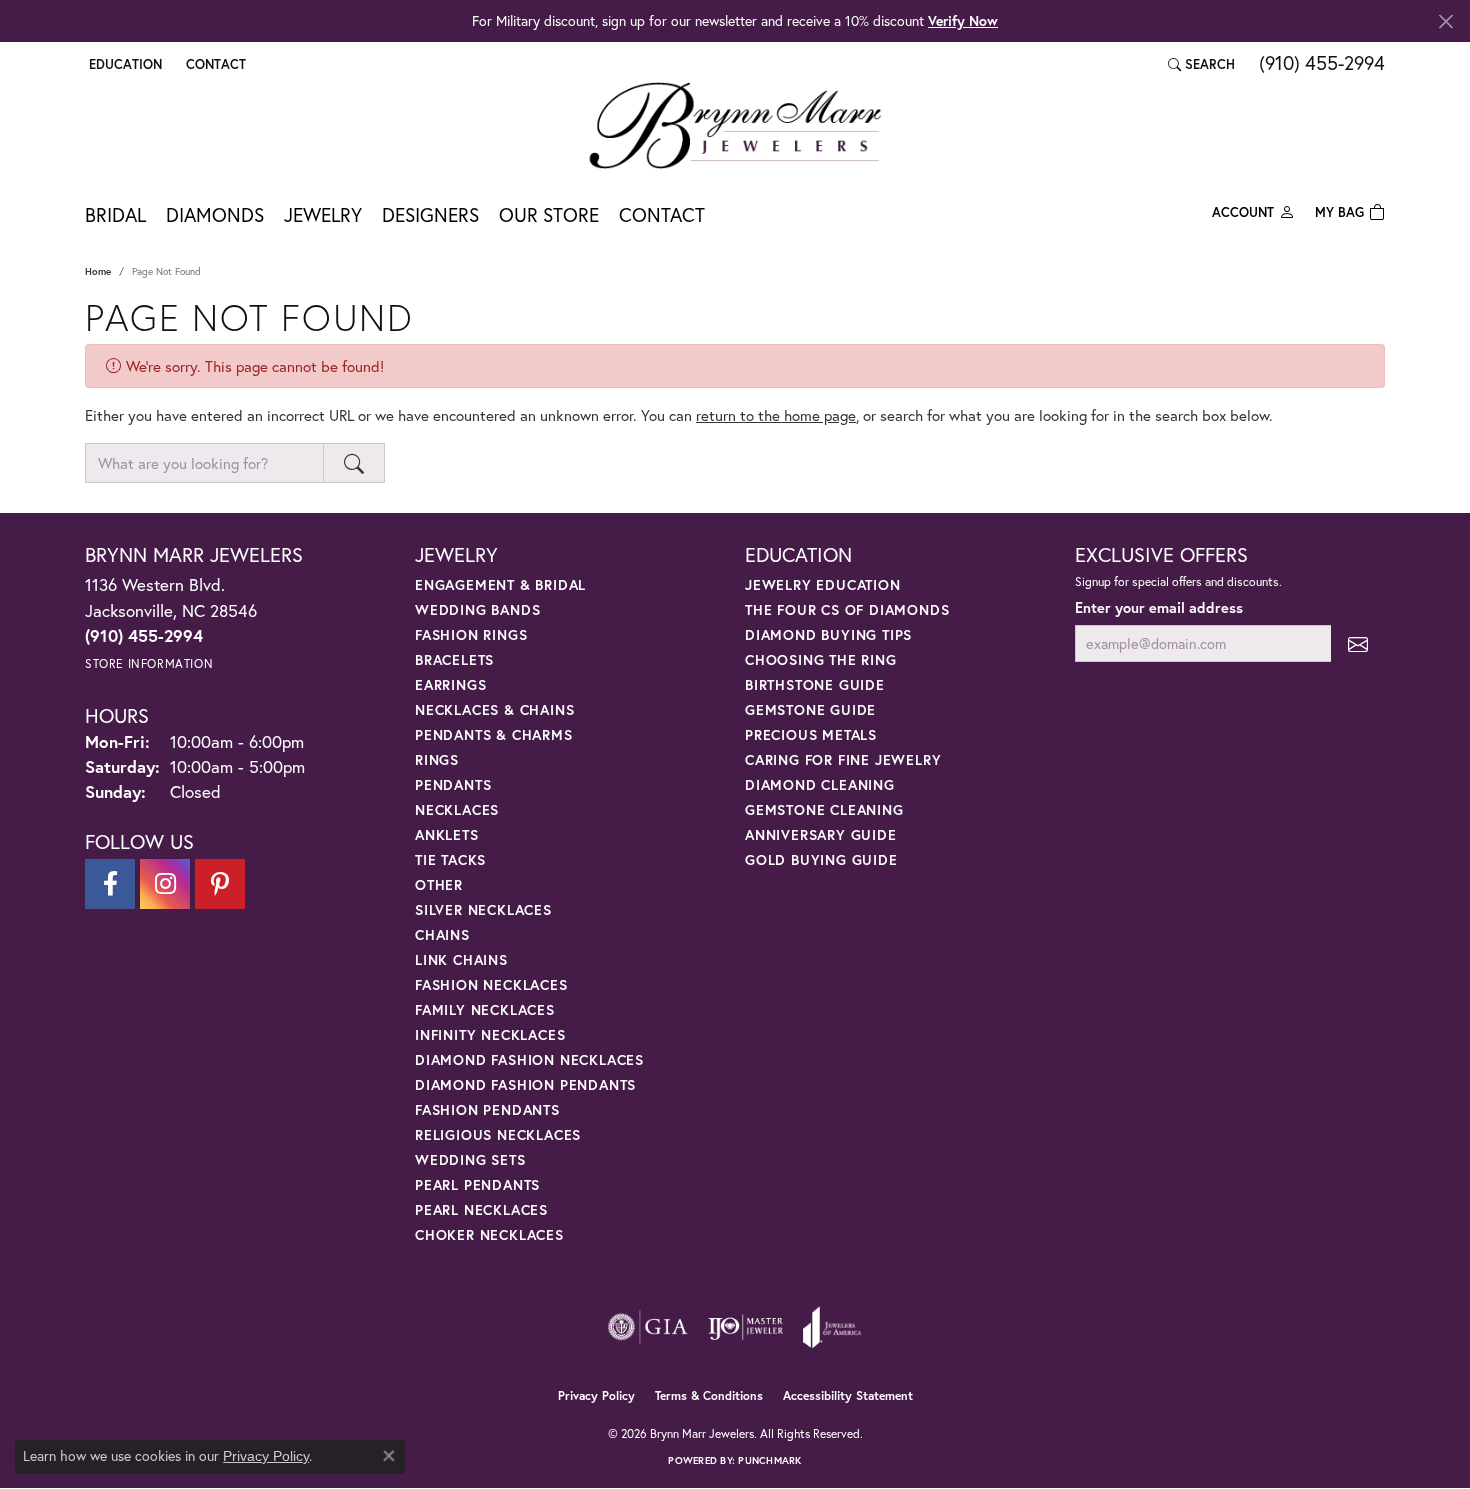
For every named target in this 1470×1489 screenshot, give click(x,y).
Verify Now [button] (963, 20)
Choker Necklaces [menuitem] (489, 1234)
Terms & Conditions (709, 1395)
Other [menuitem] (439, 884)
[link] (214, 64)
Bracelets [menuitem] (454, 659)
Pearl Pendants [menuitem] (477, 1184)
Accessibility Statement (848, 1395)
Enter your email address (1159, 607)
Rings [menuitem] (437, 759)
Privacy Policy (596, 1395)
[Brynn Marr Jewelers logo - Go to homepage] (735, 125)
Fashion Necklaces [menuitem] (491, 984)
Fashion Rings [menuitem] (471, 634)
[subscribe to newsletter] (1358, 643)
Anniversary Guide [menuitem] (821, 834)
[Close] (1445, 21)
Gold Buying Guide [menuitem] (821, 859)
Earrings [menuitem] (450, 684)
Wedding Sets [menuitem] (470, 1159)
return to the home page (776, 415)
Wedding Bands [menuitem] (477, 609)
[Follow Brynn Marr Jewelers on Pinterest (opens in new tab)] (220, 884)
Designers (430, 214)
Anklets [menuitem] (447, 834)
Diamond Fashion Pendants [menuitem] (525, 1084)
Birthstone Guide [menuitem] (815, 684)
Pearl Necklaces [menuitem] (481, 1209)
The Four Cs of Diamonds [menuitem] (847, 609)
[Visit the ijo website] (745, 1327)
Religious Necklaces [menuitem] (498, 1134)
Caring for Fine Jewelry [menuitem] (843, 759)
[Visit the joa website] (832, 1327)
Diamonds (215, 214)
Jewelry (323, 214)
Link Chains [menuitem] (461, 959)
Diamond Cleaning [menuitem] (820, 784)
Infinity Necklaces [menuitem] (490, 1034)
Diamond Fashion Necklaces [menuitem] (529, 1059)
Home (98, 271)
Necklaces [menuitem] (457, 809)
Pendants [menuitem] (453, 784)
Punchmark (769, 1460)
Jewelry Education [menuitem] (823, 584)
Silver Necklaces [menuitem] (483, 909)
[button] (123, 64)
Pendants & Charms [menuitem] (494, 734)
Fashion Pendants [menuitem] (487, 1109)
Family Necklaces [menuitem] (485, 1009)
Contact (662, 214)
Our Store (549, 214)
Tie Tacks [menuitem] (450, 859)
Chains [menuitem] (442, 934)
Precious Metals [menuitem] (811, 734)
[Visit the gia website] (648, 1327)
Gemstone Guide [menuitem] (810, 709)
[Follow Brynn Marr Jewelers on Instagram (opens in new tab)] (165, 884)
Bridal (115, 214)
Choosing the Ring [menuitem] (821, 659)
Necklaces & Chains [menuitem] (494, 709)
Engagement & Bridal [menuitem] (500, 584)
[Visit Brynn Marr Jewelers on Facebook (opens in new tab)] (110, 884)
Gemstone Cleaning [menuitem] (824, 809)
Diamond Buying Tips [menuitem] (828, 634)
